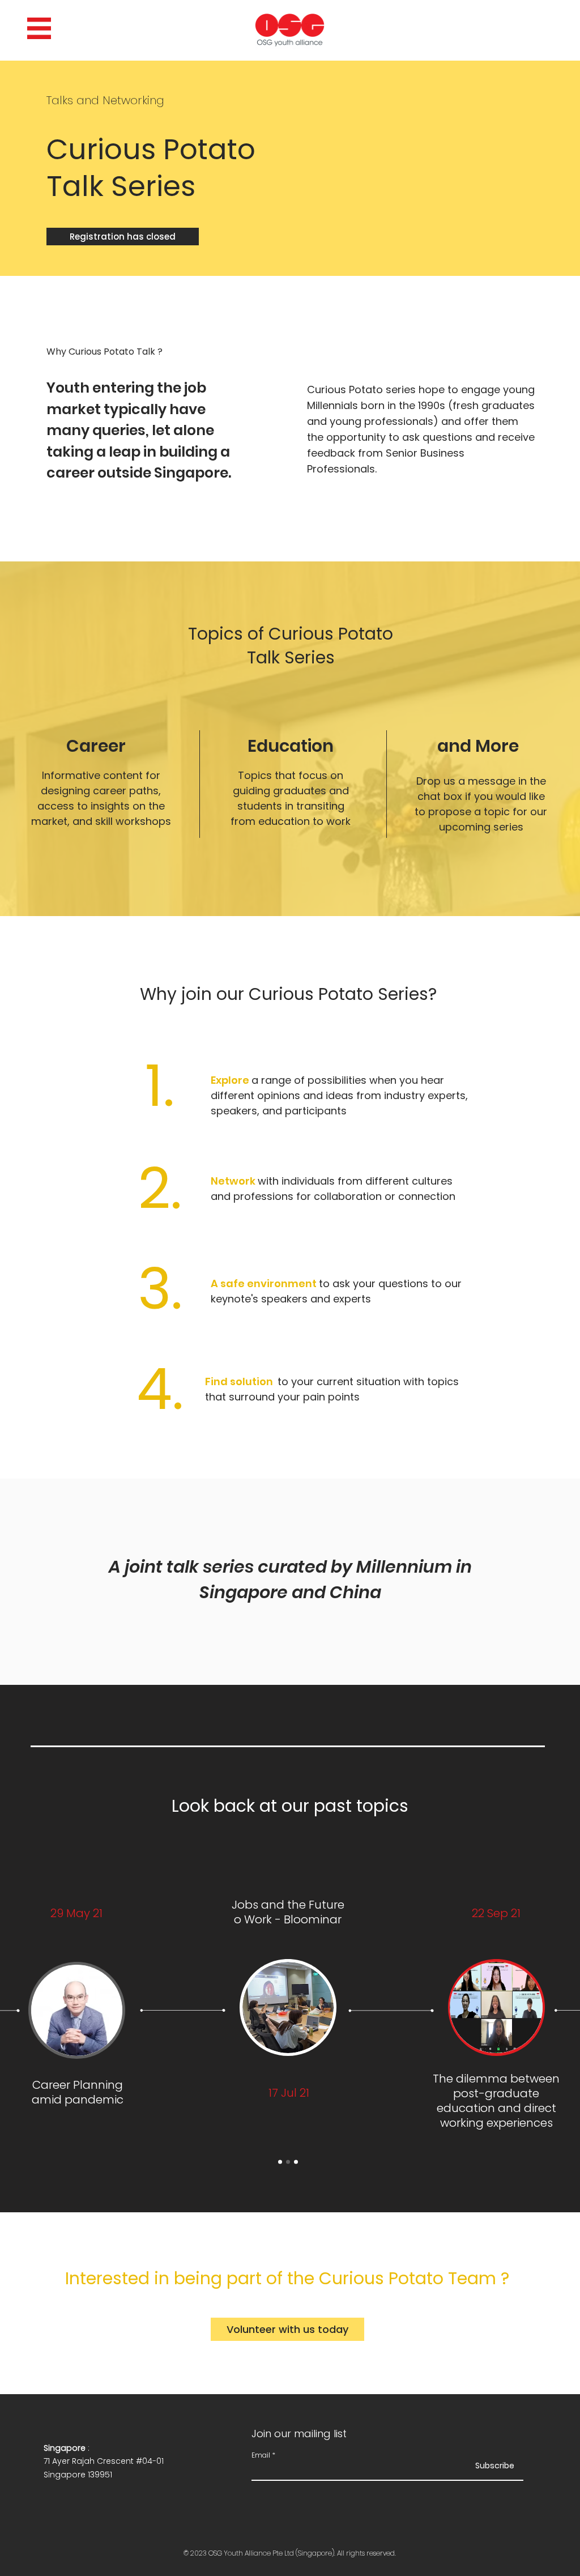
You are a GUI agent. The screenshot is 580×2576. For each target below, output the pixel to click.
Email (261, 2455)
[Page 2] (288, 2162)
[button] (39, 28)
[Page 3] (296, 2162)
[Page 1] (280, 2162)
